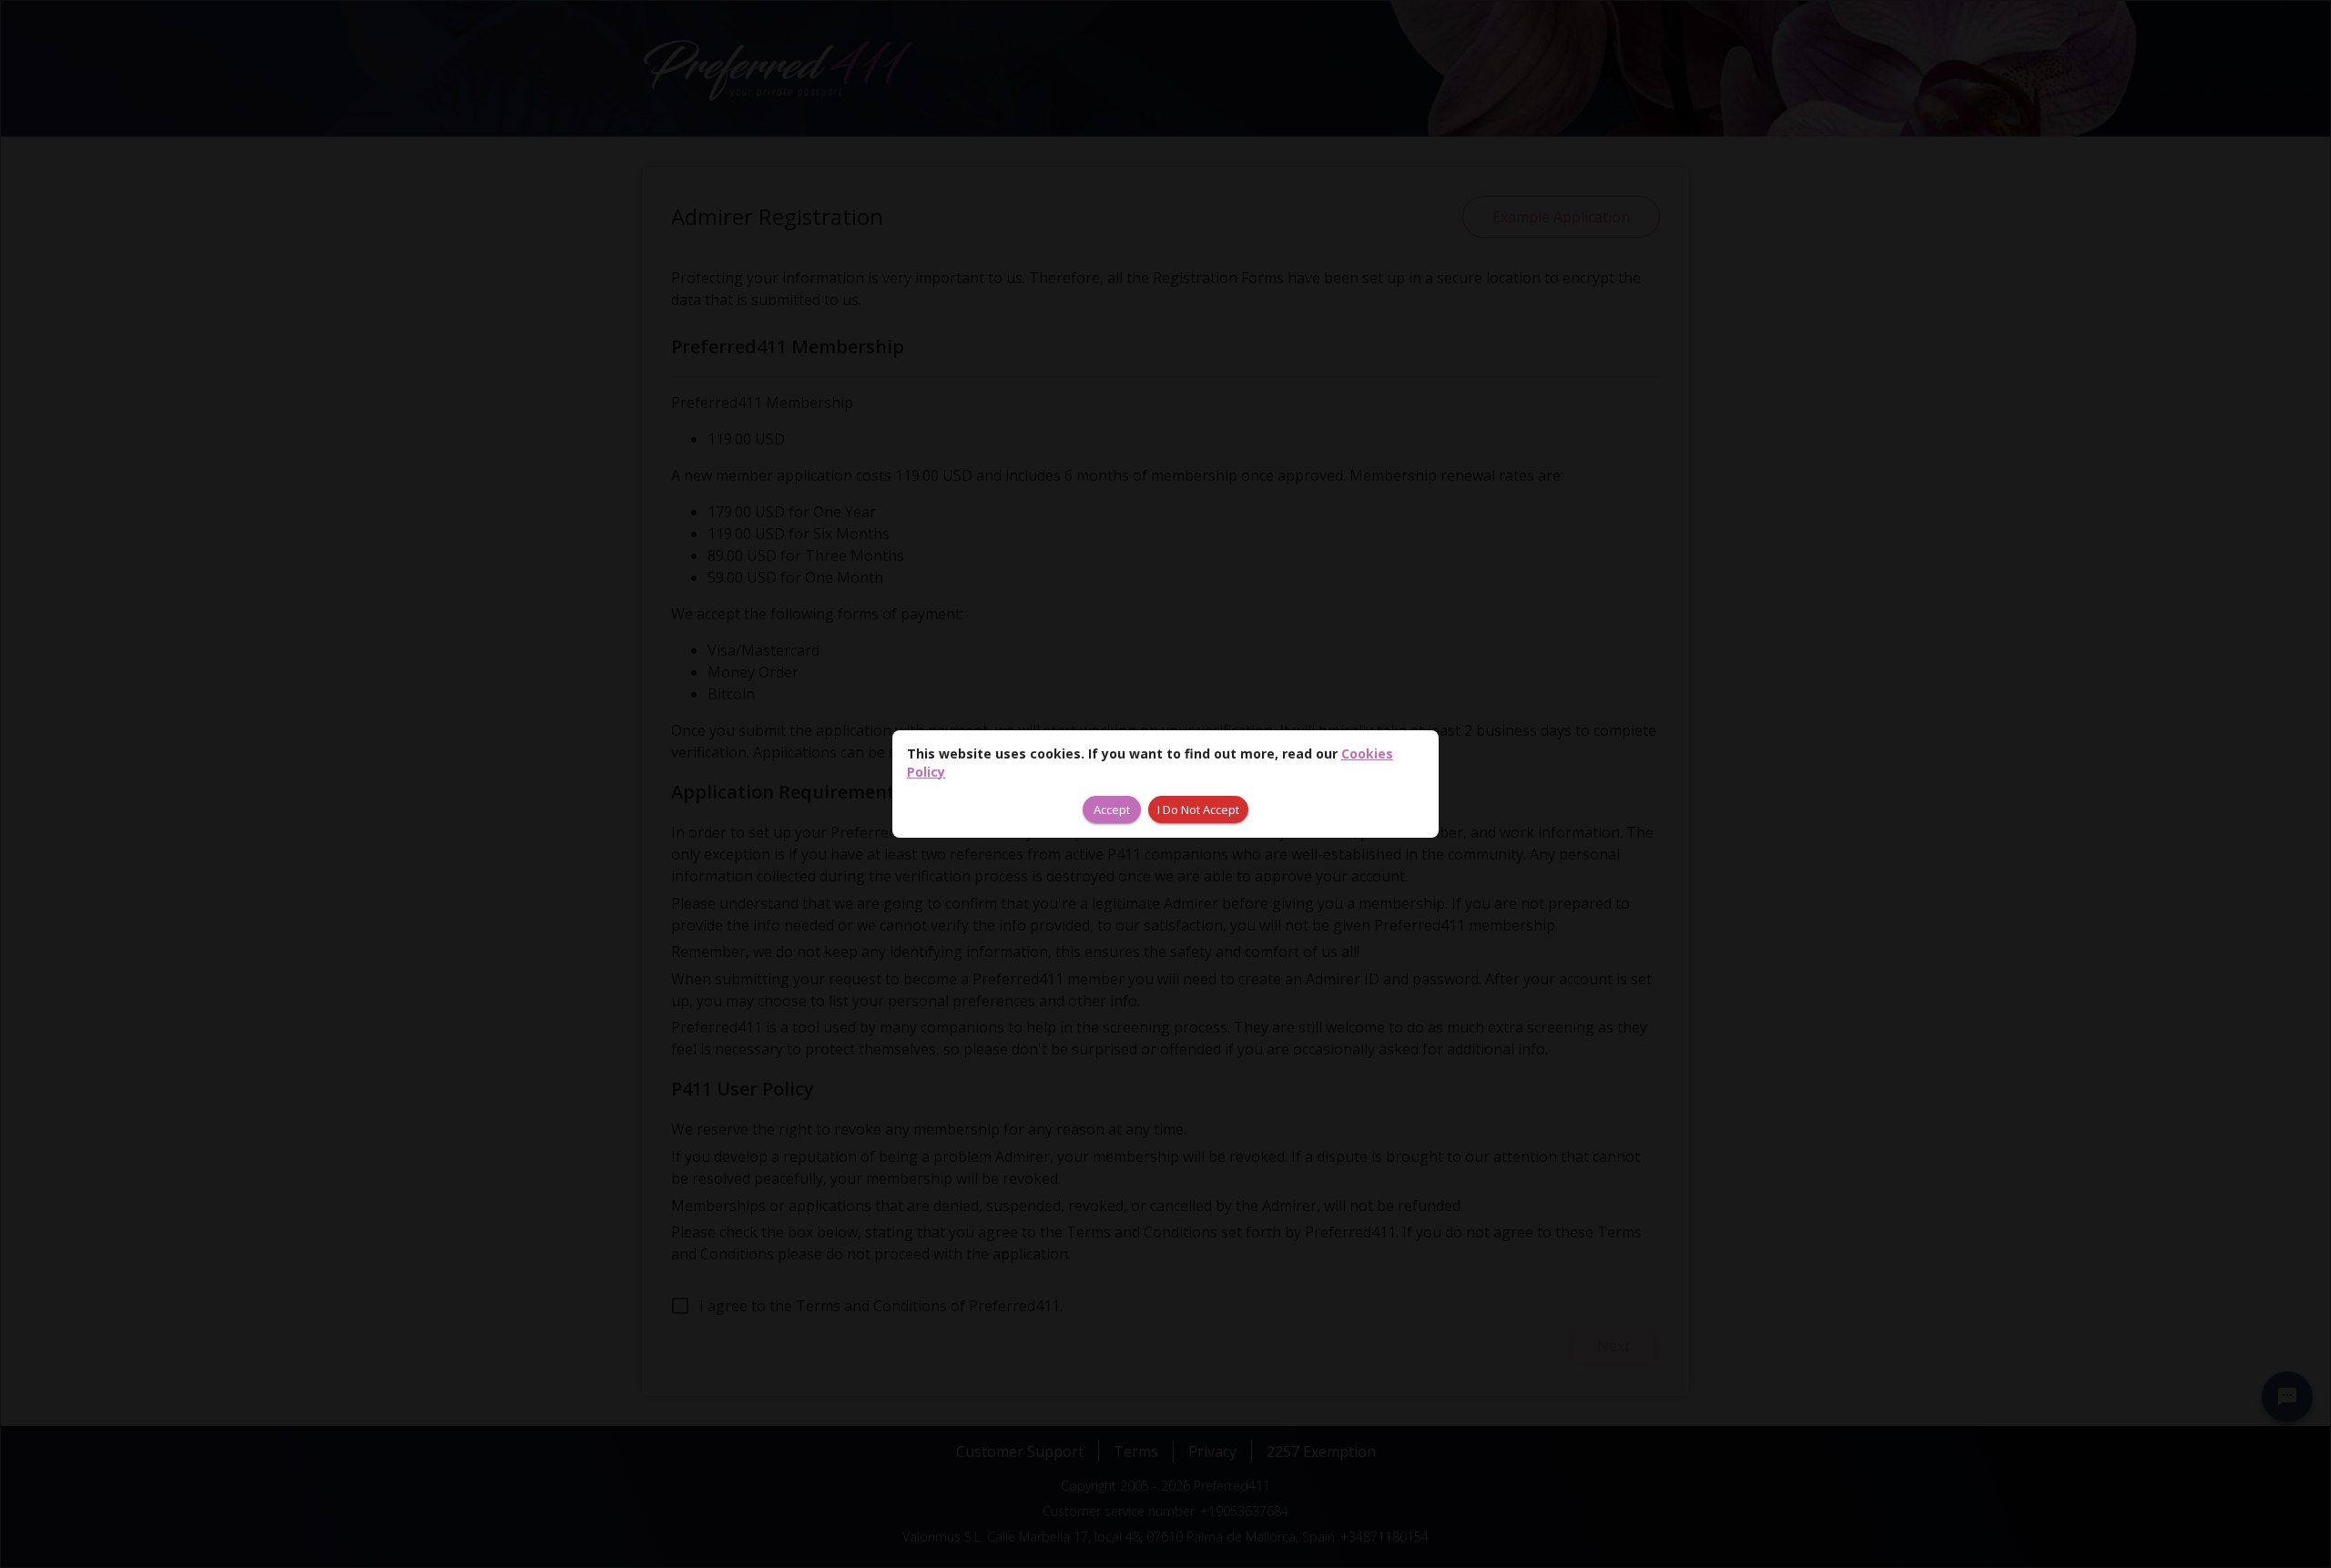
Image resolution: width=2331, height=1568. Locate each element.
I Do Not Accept (1198, 809)
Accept (1112, 809)
